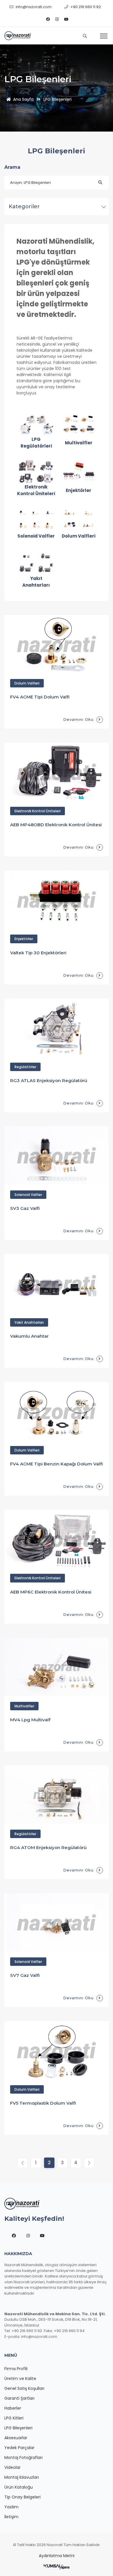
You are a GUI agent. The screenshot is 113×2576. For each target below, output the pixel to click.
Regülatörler (25, 1067)
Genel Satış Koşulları (24, 2388)
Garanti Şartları (19, 2398)
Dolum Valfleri (27, 683)
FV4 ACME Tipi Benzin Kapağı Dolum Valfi (57, 1464)
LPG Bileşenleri (18, 2428)
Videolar (12, 2467)
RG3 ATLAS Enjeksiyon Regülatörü (49, 1080)
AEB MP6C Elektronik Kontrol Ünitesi (51, 1592)
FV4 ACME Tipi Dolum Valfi (40, 697)
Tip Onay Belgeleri (22, 2497)
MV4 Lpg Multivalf (30, 1720)
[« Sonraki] (23, 2163)
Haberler (13, 2408)
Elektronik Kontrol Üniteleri (38, 811)
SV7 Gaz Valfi (25, 1975)
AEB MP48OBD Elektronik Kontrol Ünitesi (56, 825)
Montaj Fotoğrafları (23, 2458)
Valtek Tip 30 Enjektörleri (38, 953)
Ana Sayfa (23, 99)
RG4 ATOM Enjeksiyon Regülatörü (48, 1847)
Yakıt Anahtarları (29, 1322)
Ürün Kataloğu (19, 2487)
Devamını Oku (78, 719)
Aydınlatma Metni (57, 2556)
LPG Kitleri (14, 2418)
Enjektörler (24, 939)
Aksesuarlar (16, 2438)
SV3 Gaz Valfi (25, 1208)
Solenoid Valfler (28, 1195)
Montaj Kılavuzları (22, 2477)
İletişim (11, 2517)
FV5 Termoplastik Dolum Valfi (43, 2103)
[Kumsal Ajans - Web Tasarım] (57, 2567)
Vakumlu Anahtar (29, 1336)
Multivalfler (24, 1706)
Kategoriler (24, 206)
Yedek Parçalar (19, 2448)
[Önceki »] (89, 2163)
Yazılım (11, 2507)
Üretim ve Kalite (20, 2379)
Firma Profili (16, 2369)
